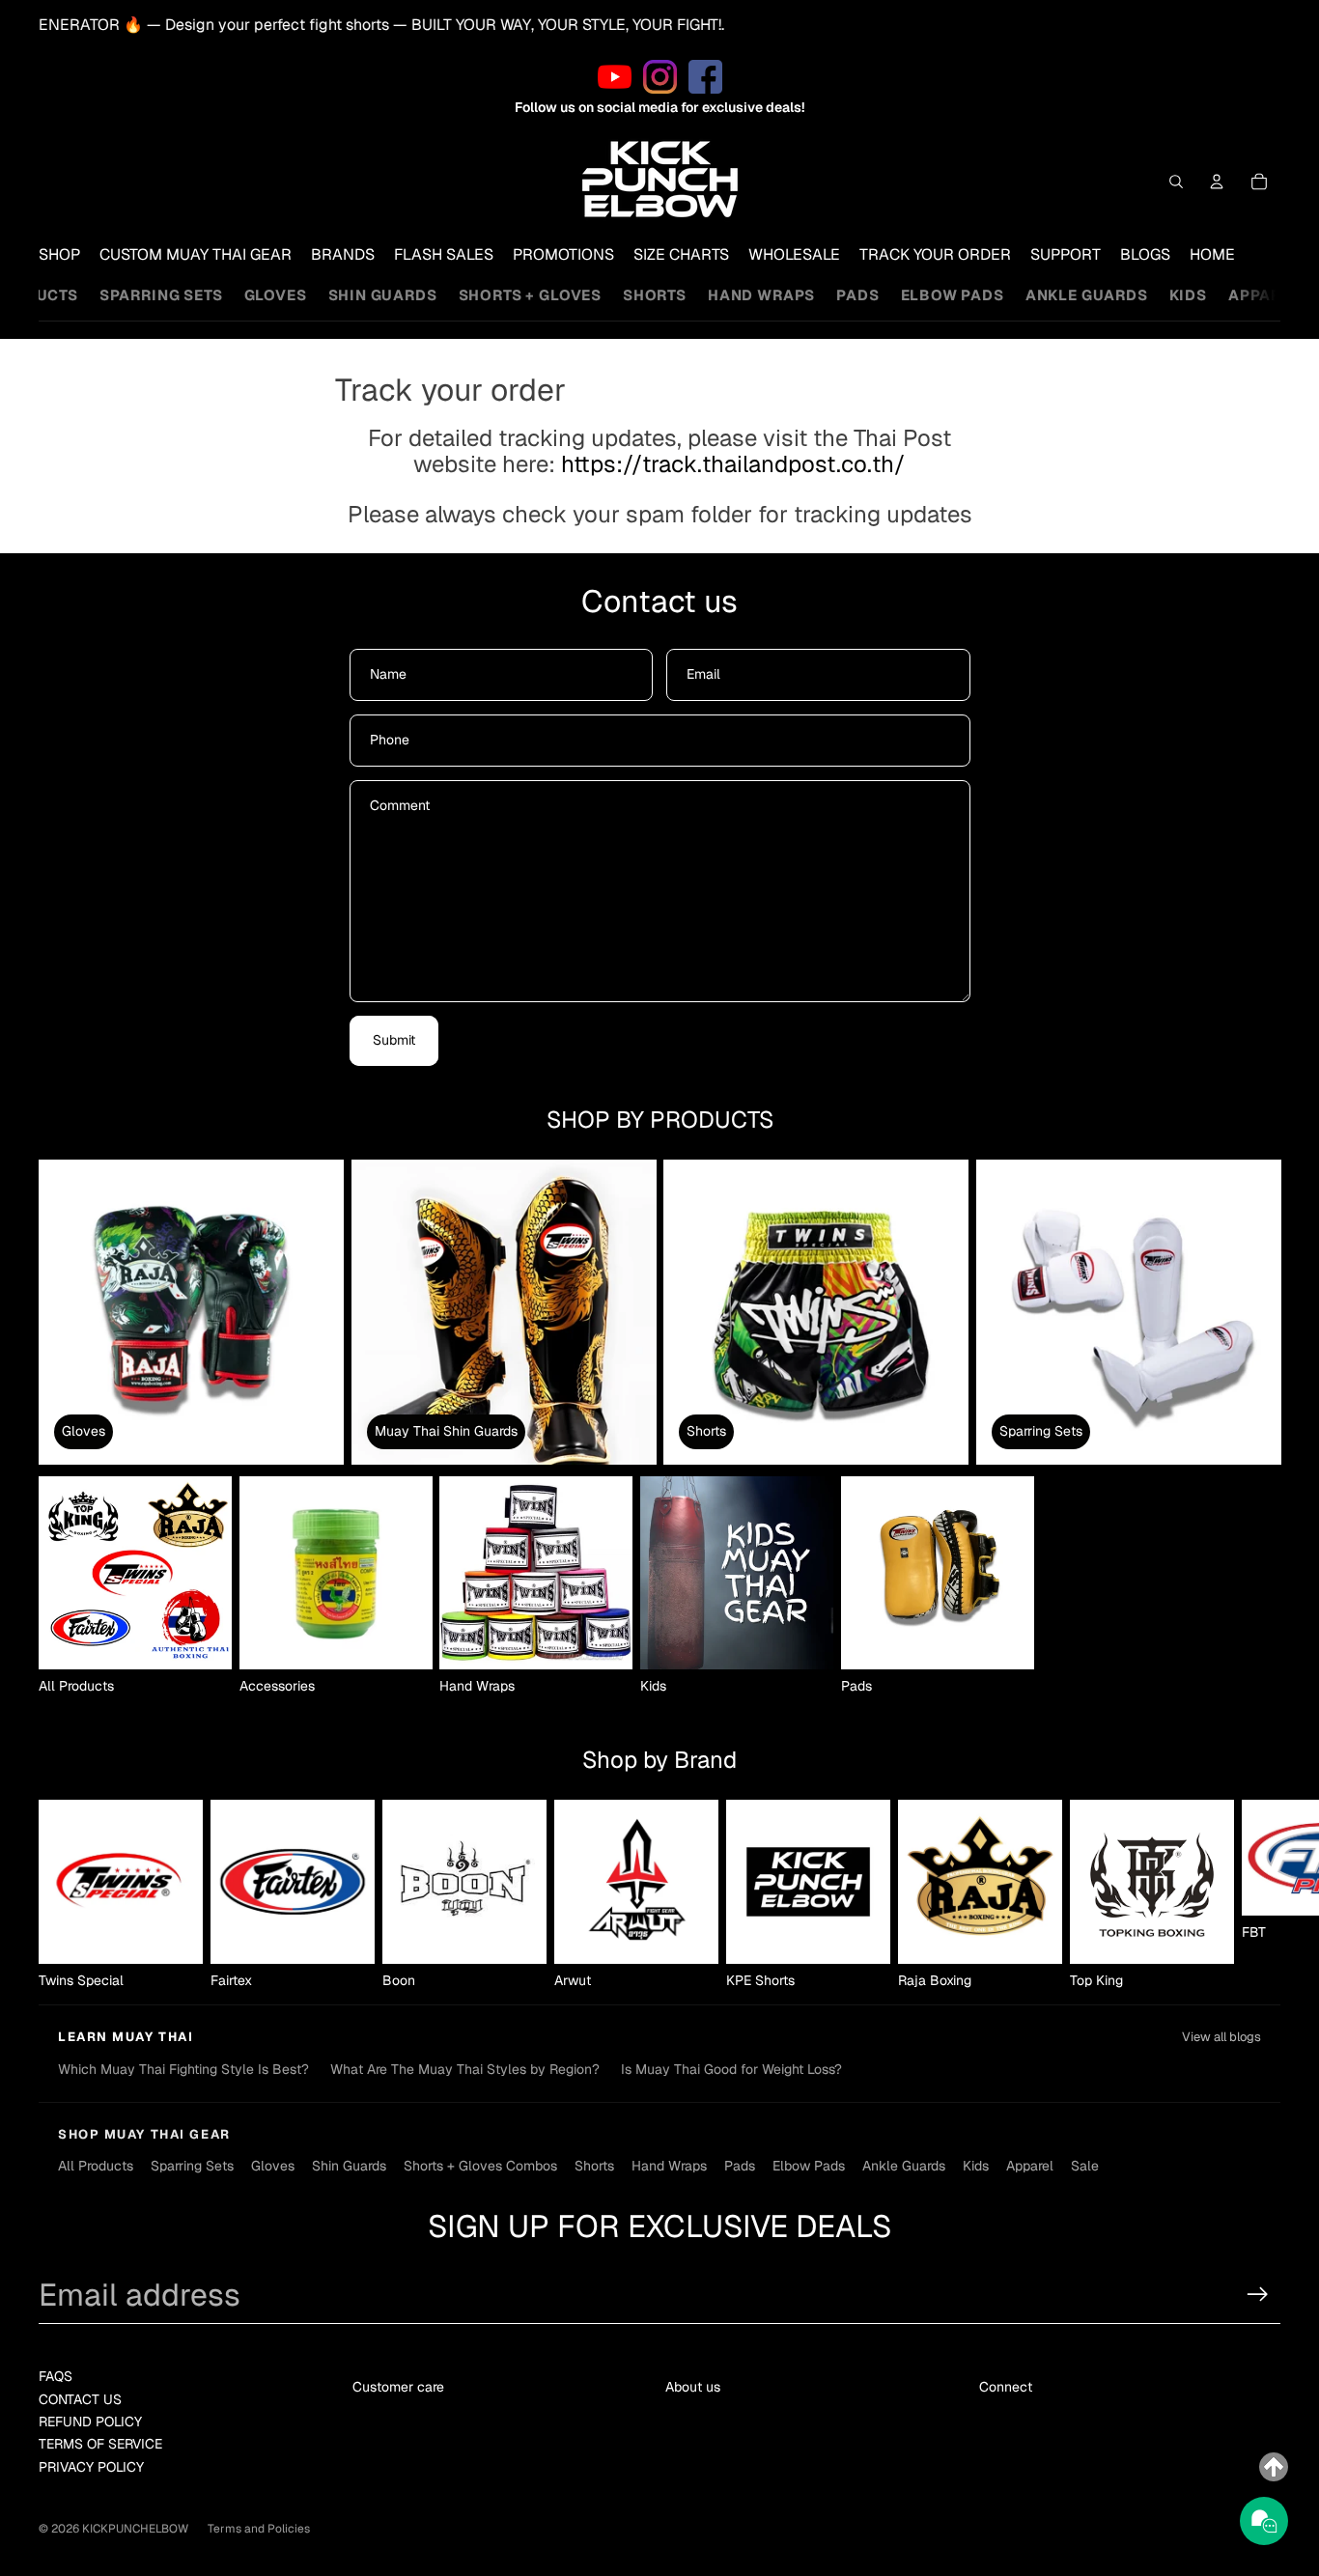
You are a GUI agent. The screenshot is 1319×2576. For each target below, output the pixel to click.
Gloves (276, 295)
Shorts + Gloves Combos (480, 2166)
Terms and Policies (259, 2529)
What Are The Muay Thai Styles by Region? (465, 2069)
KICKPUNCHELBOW (135, 2529)
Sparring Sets (161, 295)
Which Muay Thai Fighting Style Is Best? (183, 2069)
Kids (1188, 295)
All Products (96, 2166)
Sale (1085, 2166)
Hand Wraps (761, 295)
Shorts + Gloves (530, 295)
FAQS (56, 2376)
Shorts (655, 295)
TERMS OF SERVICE (100, 2444)
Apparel (1264, 295)
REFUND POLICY (90, 2422)
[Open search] (1176, 182)
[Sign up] (1258, 2295)
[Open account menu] (1217, 182)
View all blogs (1221, 2037)
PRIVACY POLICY (91, 2467)
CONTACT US (80, 2399)
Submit (394, 1040)
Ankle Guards (1087, 295)
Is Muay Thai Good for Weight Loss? (731, 2069)
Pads (857, 295)
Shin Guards (383, 295)
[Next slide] (1259, 1895)
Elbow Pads (953, 295)
